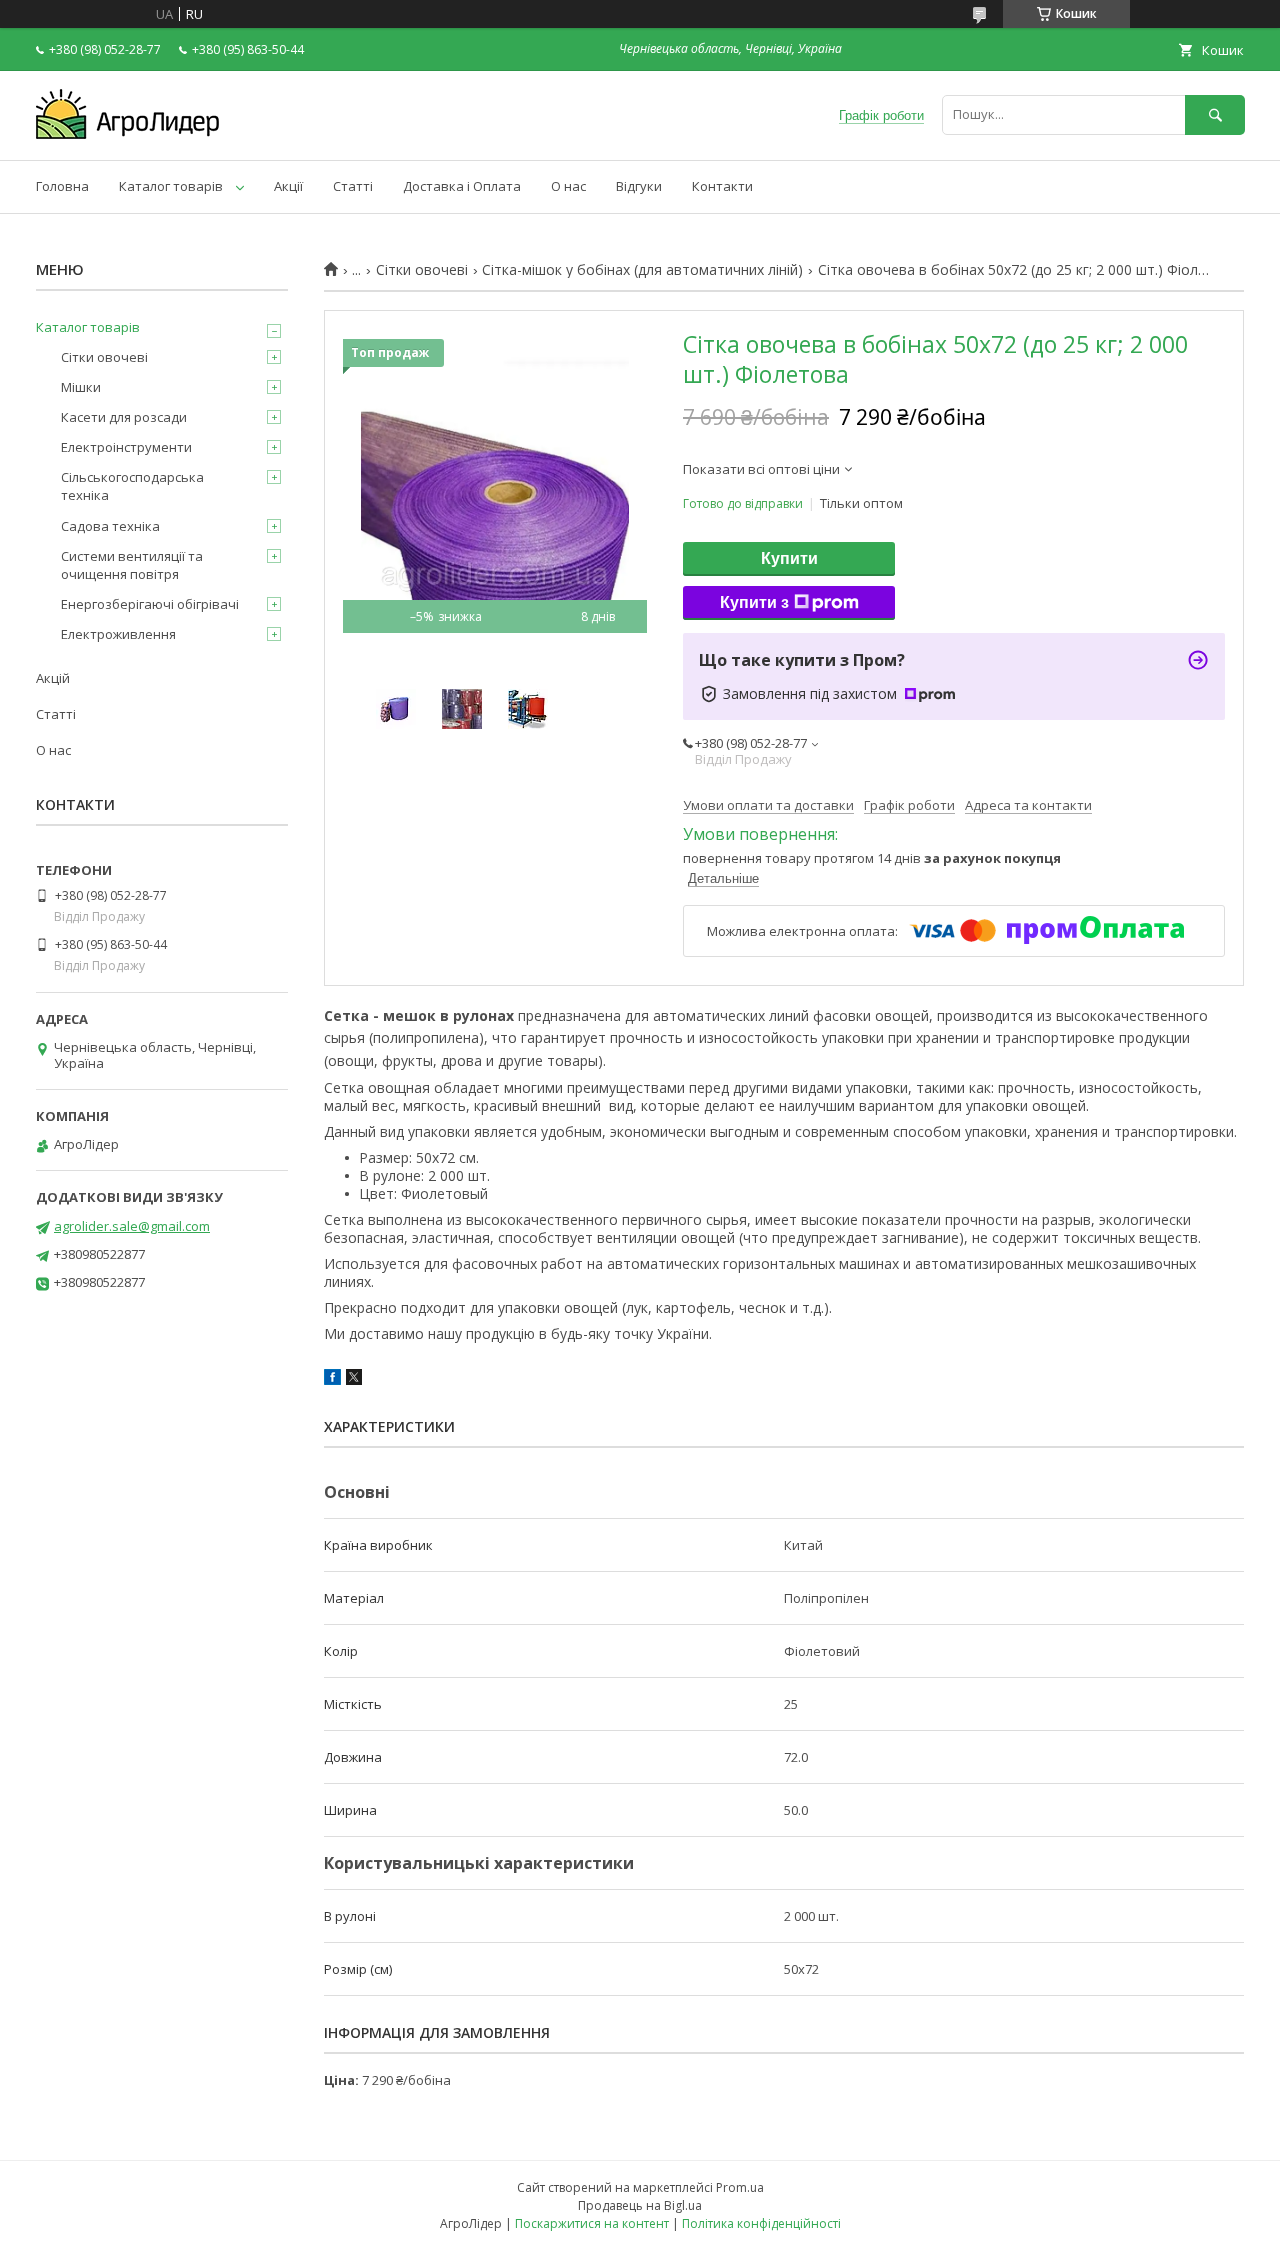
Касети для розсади (124, 417)
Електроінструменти (126, 447)
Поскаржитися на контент (592, 2223)
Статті (353, 186)
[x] (354, 1380)
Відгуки (639, 186)
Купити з (754, 602)
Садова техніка (110, 526)
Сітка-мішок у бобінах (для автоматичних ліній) (642, 270)
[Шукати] (1215, 114)
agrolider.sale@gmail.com (132, 1226)
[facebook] (332, 1380)
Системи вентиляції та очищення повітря (132, 565)
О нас (568, 186)
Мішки (81, 387)
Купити (789, 558)
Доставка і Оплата (462, 186)
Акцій (53, 678)
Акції (288, 186)
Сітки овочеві (422, 270)
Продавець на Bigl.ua (640, 2205)
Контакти (722, 186)
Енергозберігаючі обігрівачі (150, 604)
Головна (62, 186)
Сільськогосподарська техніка (132, 486)
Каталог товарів (171, 186)
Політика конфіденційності (761, 2223)
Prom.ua (740, 2187)
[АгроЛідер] (127, 134)
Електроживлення (118, 634)
